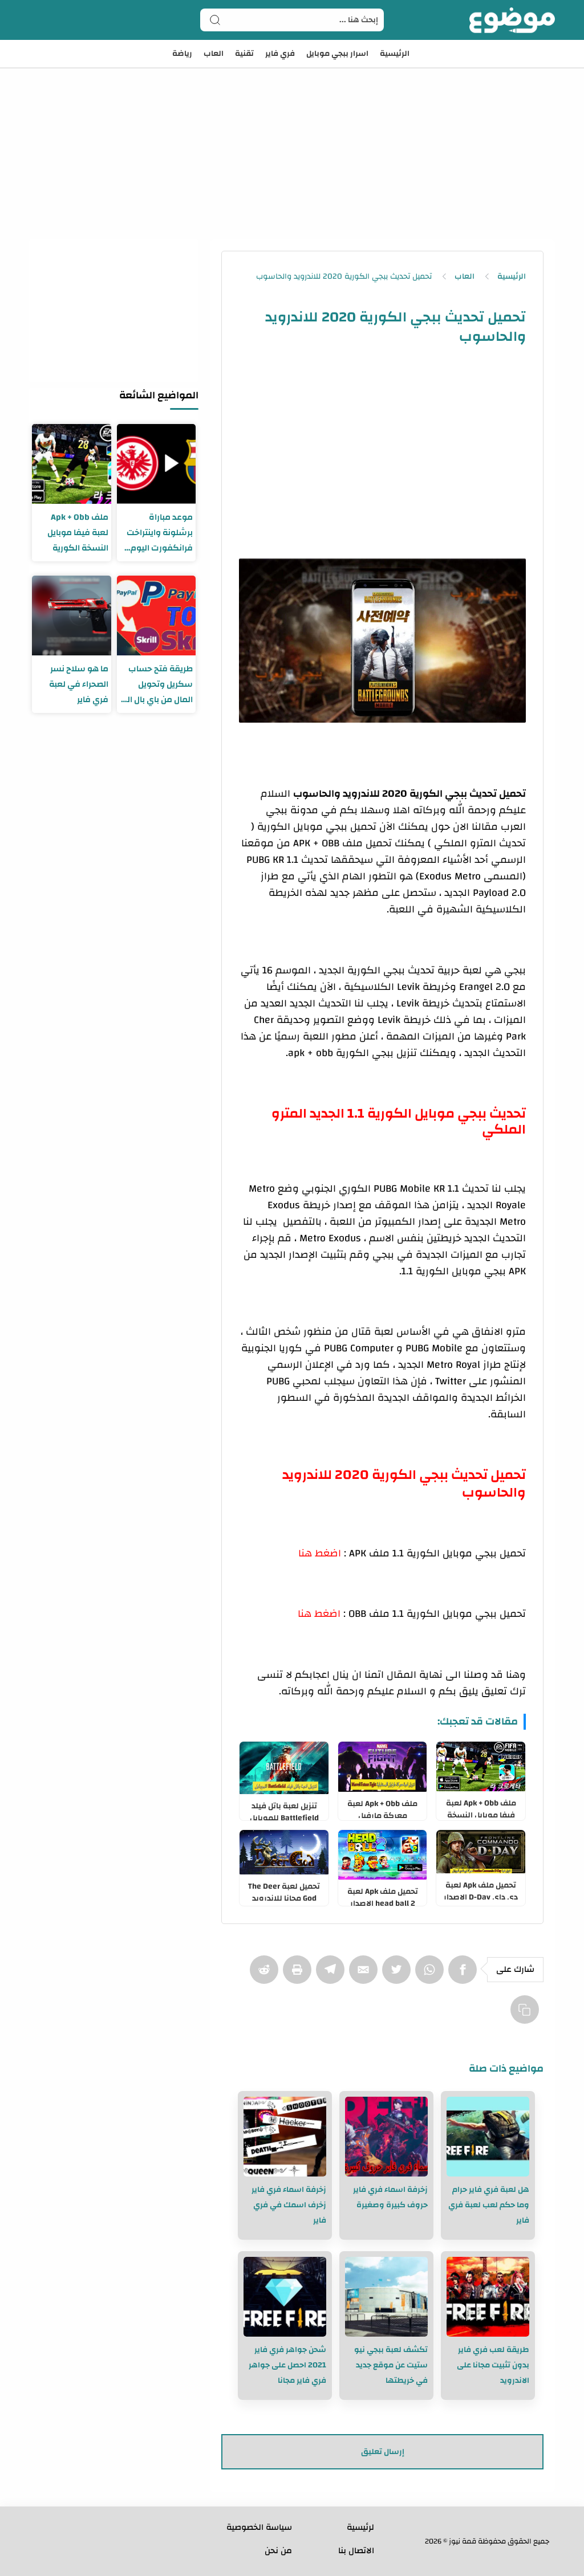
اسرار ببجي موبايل (337, 54)
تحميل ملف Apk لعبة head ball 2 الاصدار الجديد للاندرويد (383, 1895)
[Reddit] (266, 1975)
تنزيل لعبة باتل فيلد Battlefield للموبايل (284, 1809)
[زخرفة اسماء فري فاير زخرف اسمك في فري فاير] (285, 2137)
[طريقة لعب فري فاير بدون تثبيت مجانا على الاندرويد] (488, 2297)
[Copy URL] (527, 2015)
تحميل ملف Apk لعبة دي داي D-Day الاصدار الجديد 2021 (481, 1889)
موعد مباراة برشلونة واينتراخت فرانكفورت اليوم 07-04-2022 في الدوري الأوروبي (160, 533)
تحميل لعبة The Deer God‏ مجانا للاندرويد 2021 (284, 1890)
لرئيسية (360, 2527)
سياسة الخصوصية (259, 2527)
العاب (214, 54)
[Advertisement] (292, 137)
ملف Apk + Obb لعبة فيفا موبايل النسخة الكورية (481, 1807)
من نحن (278, 2551)
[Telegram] (332, 1975)
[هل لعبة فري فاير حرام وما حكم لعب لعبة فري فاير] (488, 2137)
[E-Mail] (366, 1975)
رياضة (182, 54)
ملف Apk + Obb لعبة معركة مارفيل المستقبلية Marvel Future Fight (382, 1807)
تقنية (244, 54)
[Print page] (299, 1975)
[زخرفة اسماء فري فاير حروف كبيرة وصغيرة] (386, 2137)
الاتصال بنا (356, 2551)
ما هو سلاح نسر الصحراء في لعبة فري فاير (79, 684)
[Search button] (215, 20)
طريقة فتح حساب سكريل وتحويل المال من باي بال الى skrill (156, 684)
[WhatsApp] (432, 1975)
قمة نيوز (463, 2541)
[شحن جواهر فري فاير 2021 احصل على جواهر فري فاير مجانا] (285, 2297)
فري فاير (280, 54)
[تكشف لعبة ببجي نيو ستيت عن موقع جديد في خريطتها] (386, 2297)
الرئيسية (395, 54)
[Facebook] (465, 1975)
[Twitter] (399, 1975)
